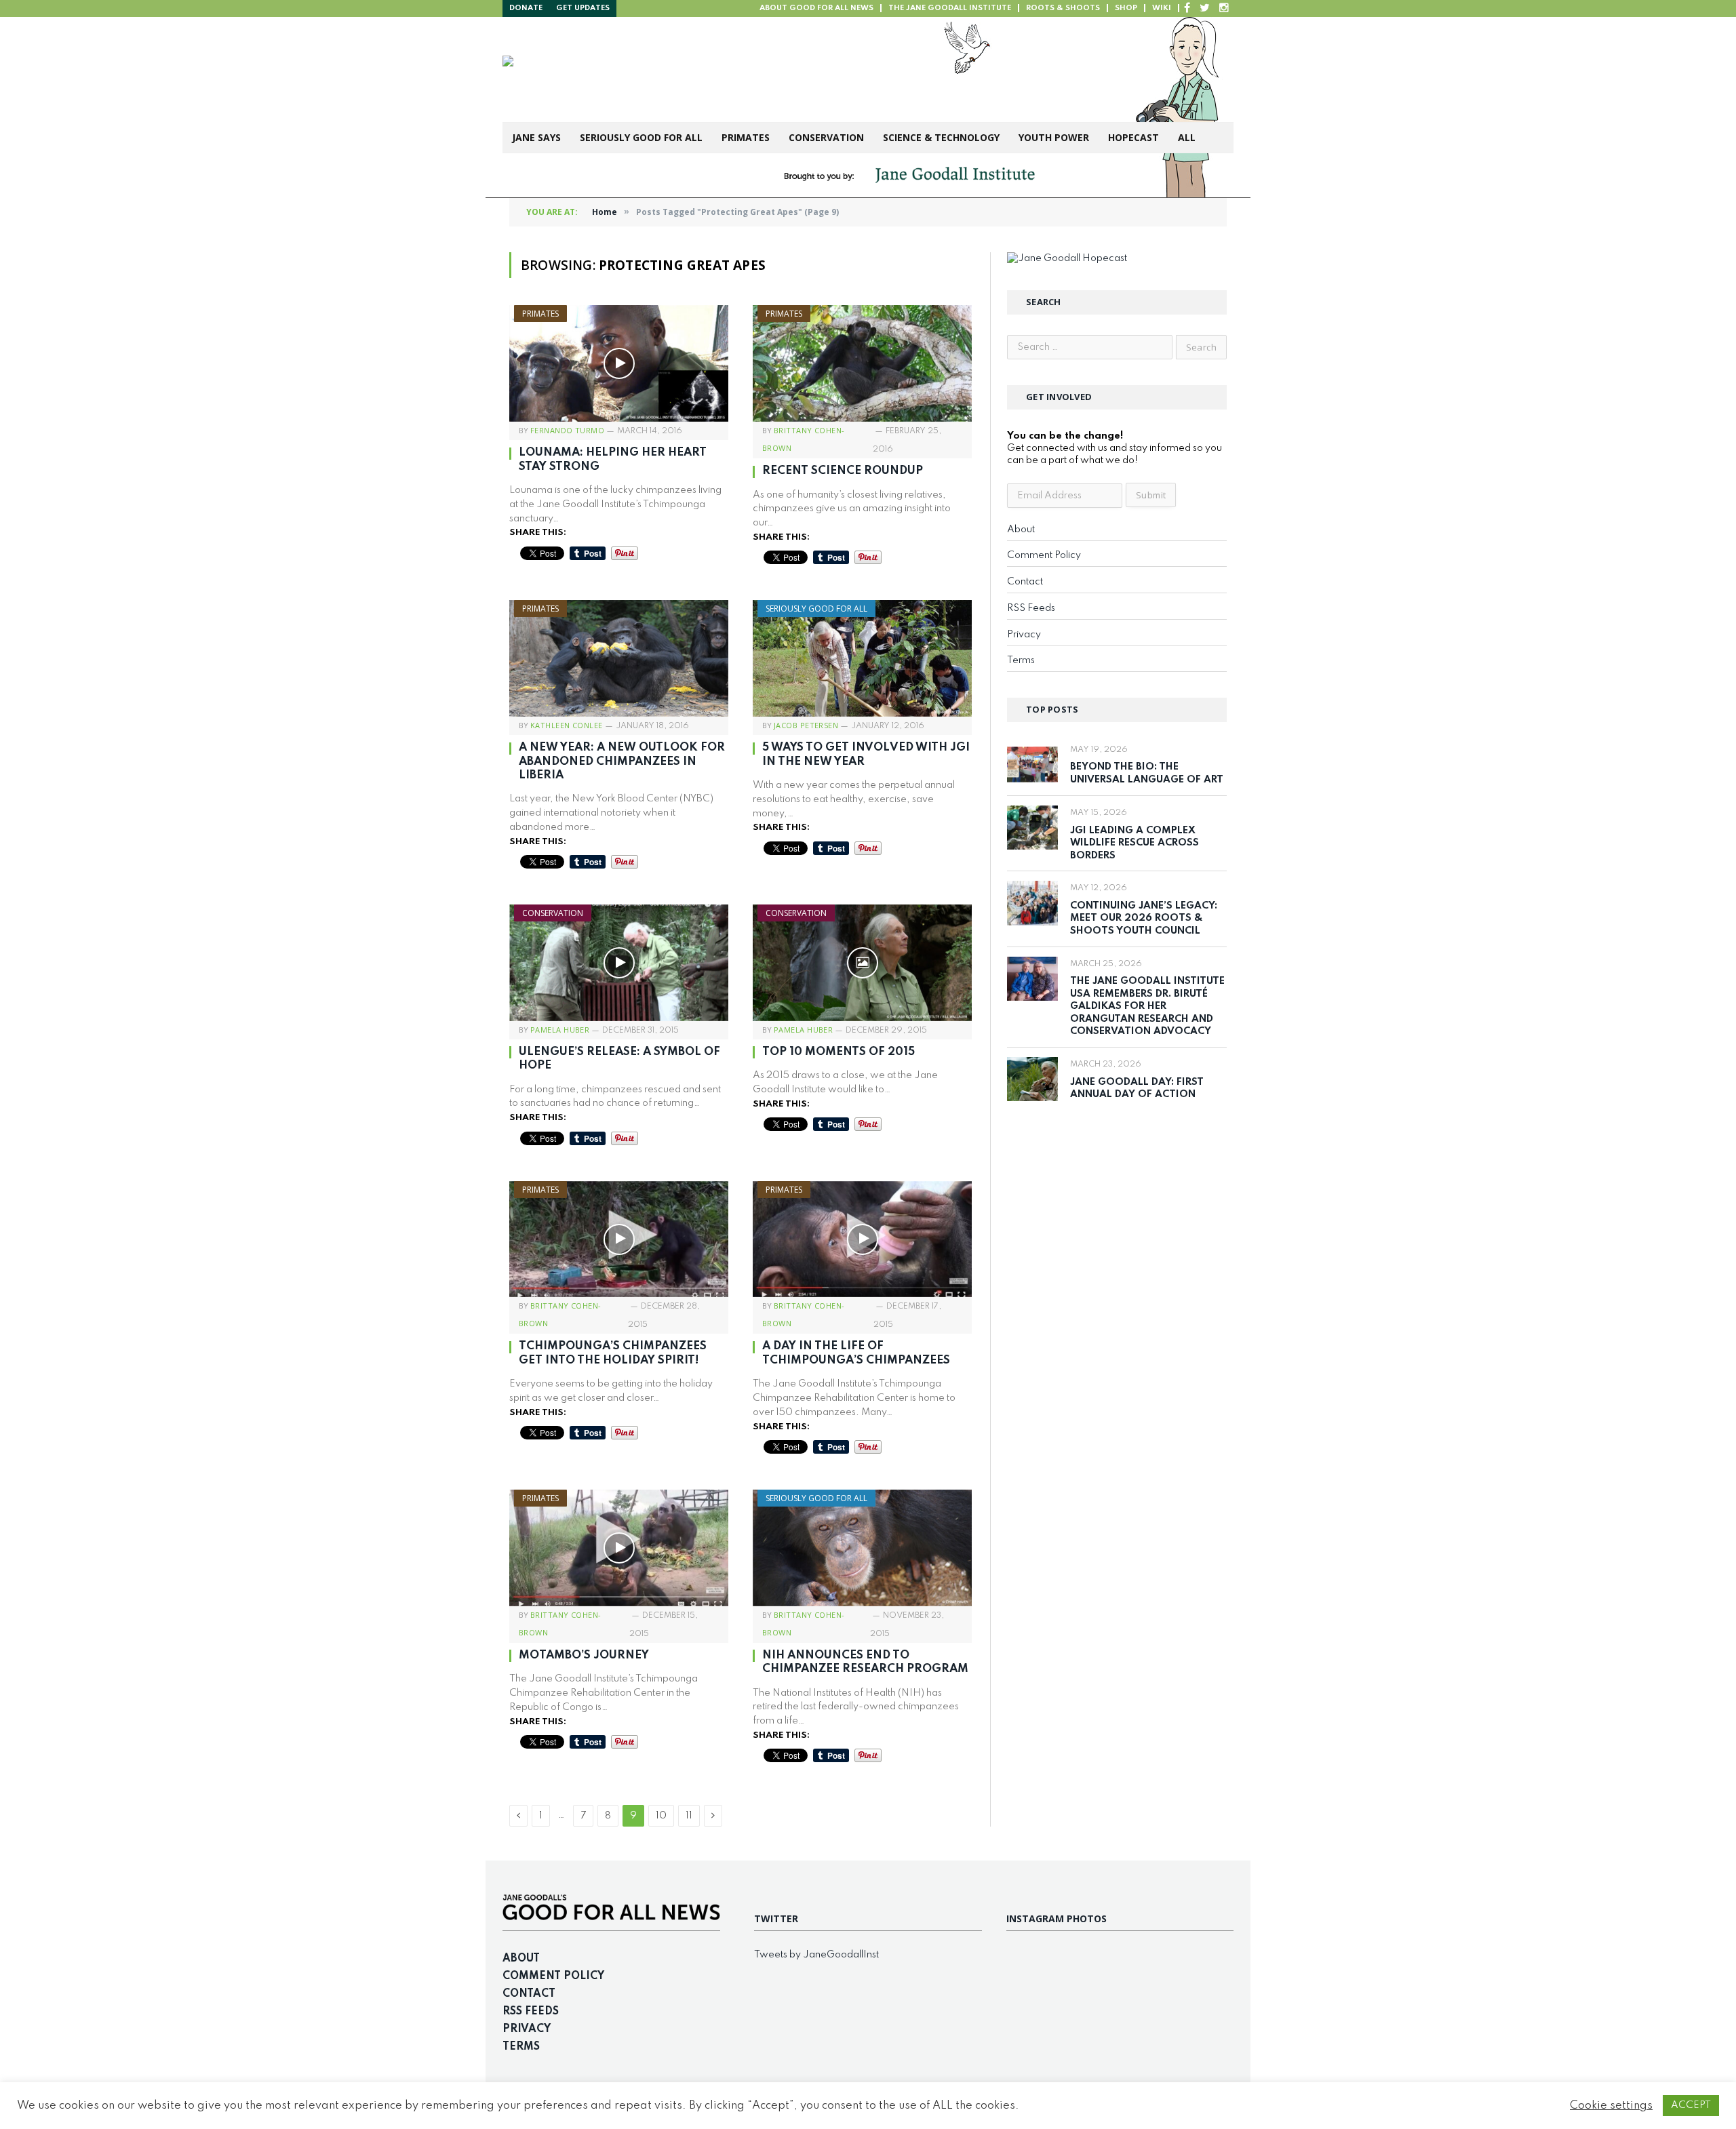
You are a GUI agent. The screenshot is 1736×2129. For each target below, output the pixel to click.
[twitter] (1205, 8)
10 (661, 1816)
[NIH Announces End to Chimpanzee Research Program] (862, 1548)
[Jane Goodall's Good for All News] (713, 69)
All (1187, 137)
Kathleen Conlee (567, 725)
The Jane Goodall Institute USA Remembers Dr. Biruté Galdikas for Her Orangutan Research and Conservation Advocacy (1147, 1006)
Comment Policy (1044, 555)
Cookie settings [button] (1611, 2106)
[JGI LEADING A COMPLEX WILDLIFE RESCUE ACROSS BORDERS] (1032, 828)
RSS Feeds (1031, 608)
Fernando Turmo (567, 430)
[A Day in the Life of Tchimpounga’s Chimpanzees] (862, 1239)
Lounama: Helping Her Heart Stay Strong (613, 459)
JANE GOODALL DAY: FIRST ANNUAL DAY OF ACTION (1137, 1089)
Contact (1025, 582)
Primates (746, 137)
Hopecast (1133, 137)
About (1021, 530)
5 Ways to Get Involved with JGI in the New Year (866, 754)
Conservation (826, 137)
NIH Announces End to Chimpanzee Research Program (865, 1662)
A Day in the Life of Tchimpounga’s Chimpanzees (856, 1353)
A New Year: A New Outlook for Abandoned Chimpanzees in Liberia (622, 761)
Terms (1021, 660)
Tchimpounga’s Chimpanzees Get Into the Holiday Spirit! (613, 1353)
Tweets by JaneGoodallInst (816, 1955)
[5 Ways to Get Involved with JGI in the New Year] (862, 658)
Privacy (1024, 635)
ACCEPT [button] (1691, 2105)
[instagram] (1224, 8)
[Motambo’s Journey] (619, 1548)
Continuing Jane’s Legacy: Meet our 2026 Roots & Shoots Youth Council (1144, 918)
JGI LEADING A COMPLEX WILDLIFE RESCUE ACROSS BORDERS (1135, 843)
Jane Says (536, 137)
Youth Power (1054, 137)
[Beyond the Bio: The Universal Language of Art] (1032, 764)
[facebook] (1187, 8)
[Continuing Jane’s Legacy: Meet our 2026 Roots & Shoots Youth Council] (1032, 903)
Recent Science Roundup (843, 471)
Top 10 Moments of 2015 (839, 1052)
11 (689, 1816)
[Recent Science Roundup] (862, 363)
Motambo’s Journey (584, 1655)
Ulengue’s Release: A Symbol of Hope (619, 1059)
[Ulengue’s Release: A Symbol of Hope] (619, 963)
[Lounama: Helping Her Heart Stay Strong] (619, 363)
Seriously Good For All (641, 137)
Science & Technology (941, 137)
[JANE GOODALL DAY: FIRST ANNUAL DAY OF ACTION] (1032, 1079)
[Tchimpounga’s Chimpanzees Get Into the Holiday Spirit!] (619, 1239)
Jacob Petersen (806, 725)
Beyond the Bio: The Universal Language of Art (1147, 773)
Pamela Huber (560, 1030)
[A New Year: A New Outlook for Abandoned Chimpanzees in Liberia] (619, 658)
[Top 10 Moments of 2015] (862, 963)
